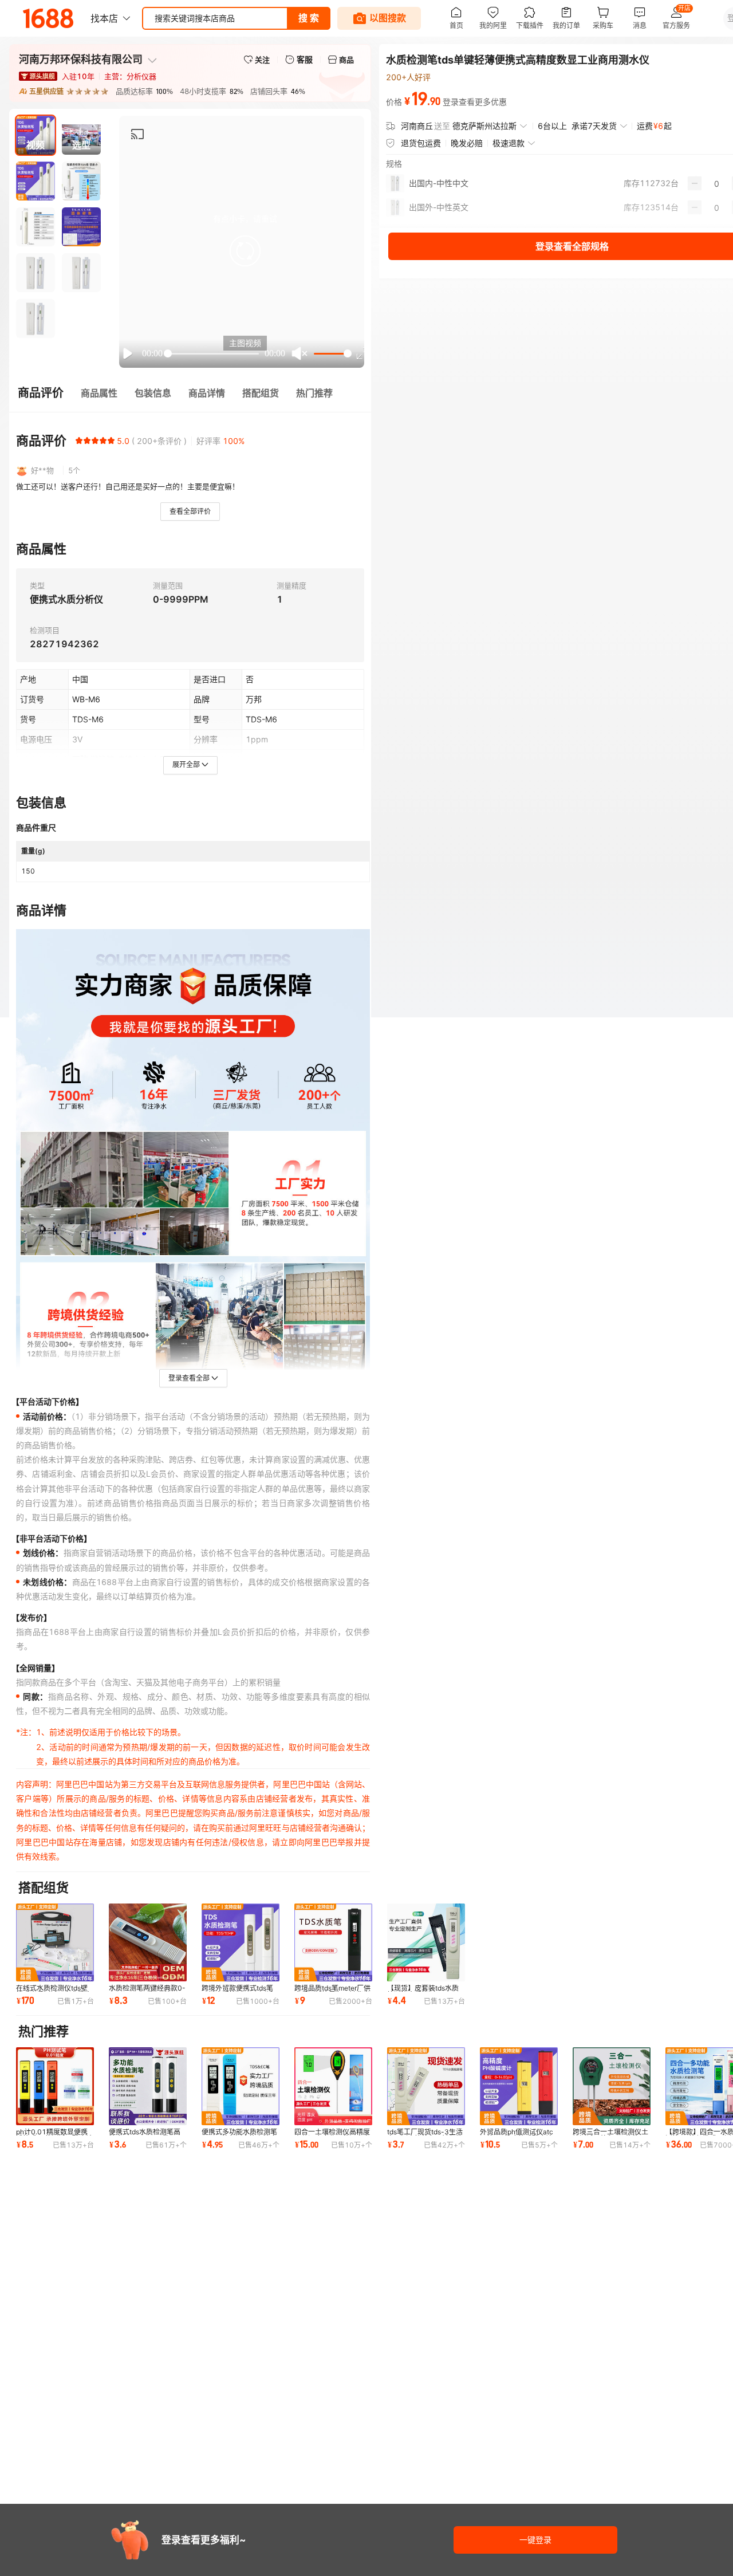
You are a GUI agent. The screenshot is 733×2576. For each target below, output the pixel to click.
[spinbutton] (717, 183)
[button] (245, 251)
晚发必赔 (467, 143)
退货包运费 (421, 143)
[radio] (79, 441)
